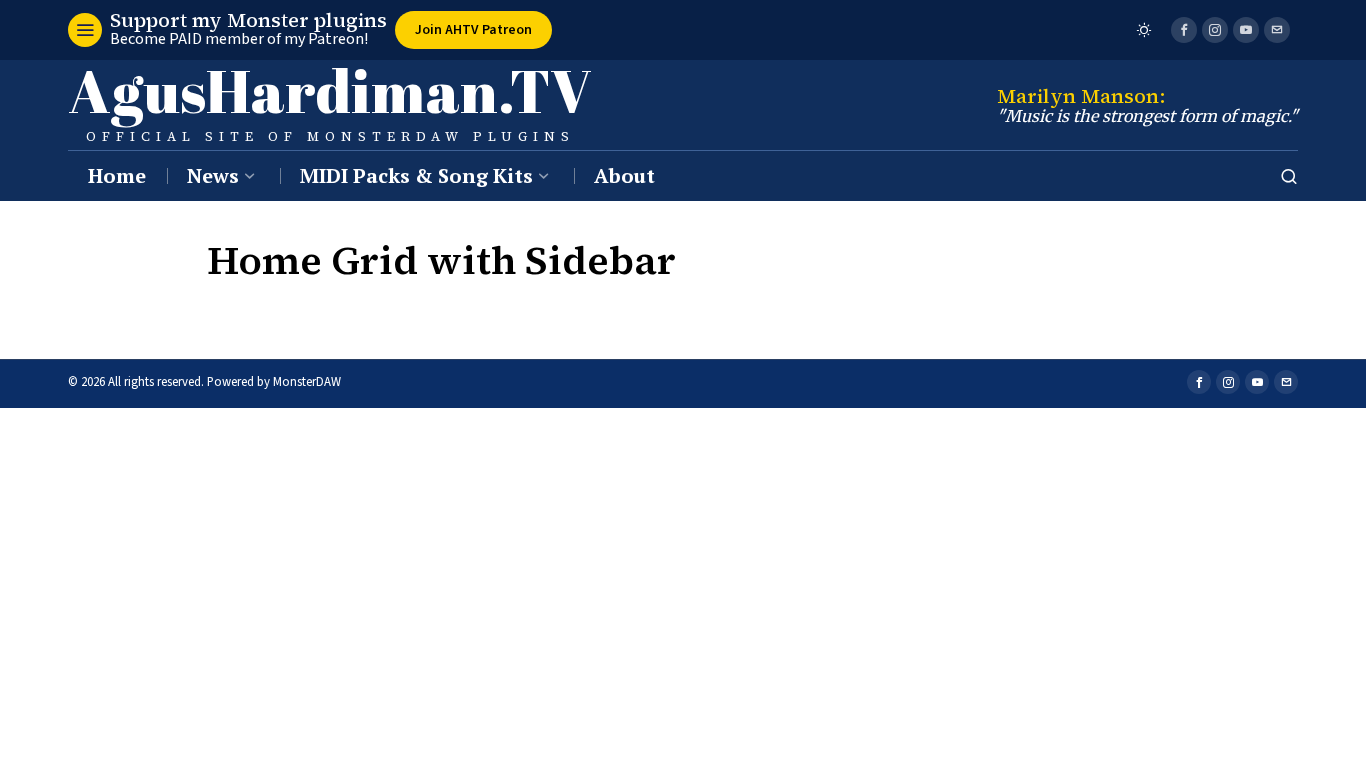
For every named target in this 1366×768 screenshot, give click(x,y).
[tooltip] (1184, 30)
